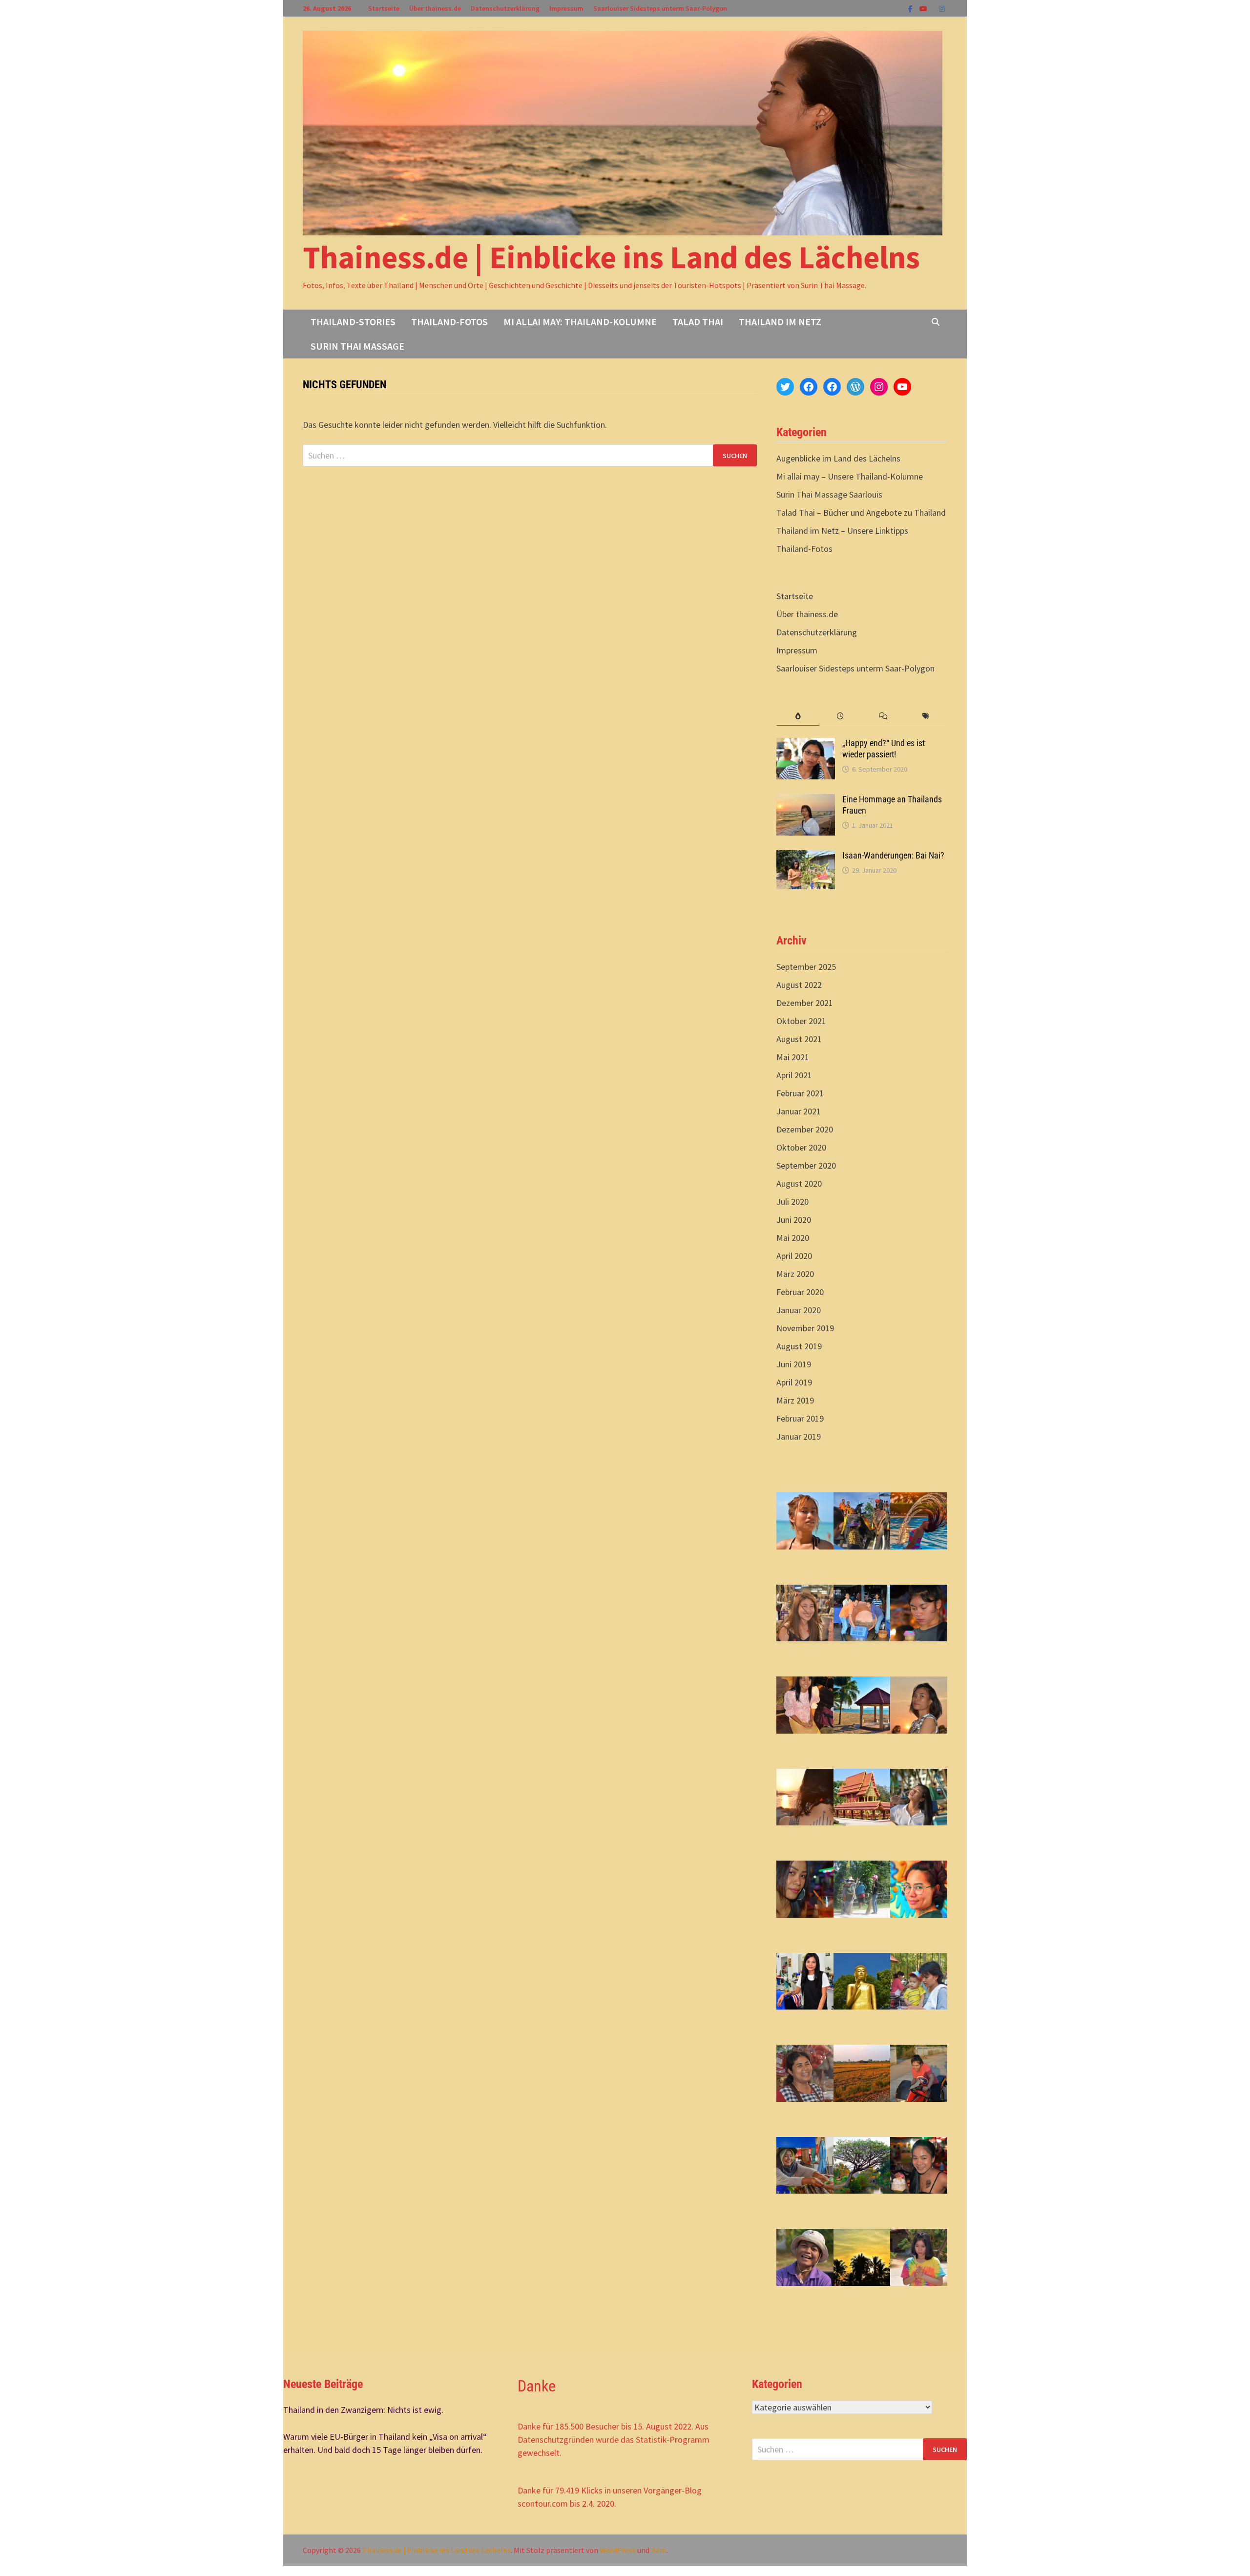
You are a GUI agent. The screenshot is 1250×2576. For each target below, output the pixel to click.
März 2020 (795, 1274)
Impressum (566, 8)
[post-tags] (926, 716)
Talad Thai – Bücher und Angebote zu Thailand (861, 513)
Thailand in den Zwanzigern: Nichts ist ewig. (363, 2410)
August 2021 (799, 1039)
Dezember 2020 (805, 1129)
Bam (659, 2550)
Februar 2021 (800, 1093)
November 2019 (805, 1328)
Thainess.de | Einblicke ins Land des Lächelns (611, 257)
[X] (934, 8)
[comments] (883, 716)
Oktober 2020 (801, 1147)
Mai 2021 (793, 1057)
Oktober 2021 (801, 1021)
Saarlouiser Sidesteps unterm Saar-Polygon (660, 8)
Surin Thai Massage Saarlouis (829, 494)
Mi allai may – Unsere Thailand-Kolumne (850, 476)
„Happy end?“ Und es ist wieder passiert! (884, 749)
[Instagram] (942, 8)
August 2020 (799, 1183)
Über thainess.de (435, 8)
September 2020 (806, 1165)
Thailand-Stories (353, 322)
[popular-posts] (798, 716)
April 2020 (794, 1256)
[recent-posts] (841, 716)
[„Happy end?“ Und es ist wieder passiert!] (806, 744)
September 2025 (806, 967)
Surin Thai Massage (357, 346)
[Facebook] (911, 8)
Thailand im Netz (780, 322)
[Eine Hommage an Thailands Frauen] (806, 801)
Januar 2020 (799, 1310)
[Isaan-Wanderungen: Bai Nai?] (806, 857)
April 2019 (794, 1382)
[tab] (798, 716)
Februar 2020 (800, 1292)
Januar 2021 (799, 1111)
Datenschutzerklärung (505, 8)
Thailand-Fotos (449, 322)
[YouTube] (924, 8)
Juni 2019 (794, 1364)
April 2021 (794, 1075)
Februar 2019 (800, 1418)
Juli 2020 (792, 1202)
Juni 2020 (794, 1220)
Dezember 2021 (805, 1003)
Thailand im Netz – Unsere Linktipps (842, 531)
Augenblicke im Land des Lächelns (838, 458)
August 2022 (799, 985)
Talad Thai (698, 322)
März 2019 (795, 1400)
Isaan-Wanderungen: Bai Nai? (893, 855)
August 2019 (799, 1346)
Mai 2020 (793, 1238)
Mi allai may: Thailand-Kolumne (580, 322)
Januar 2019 (799, 1436)
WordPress (618, 2550)
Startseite (384, 8)
